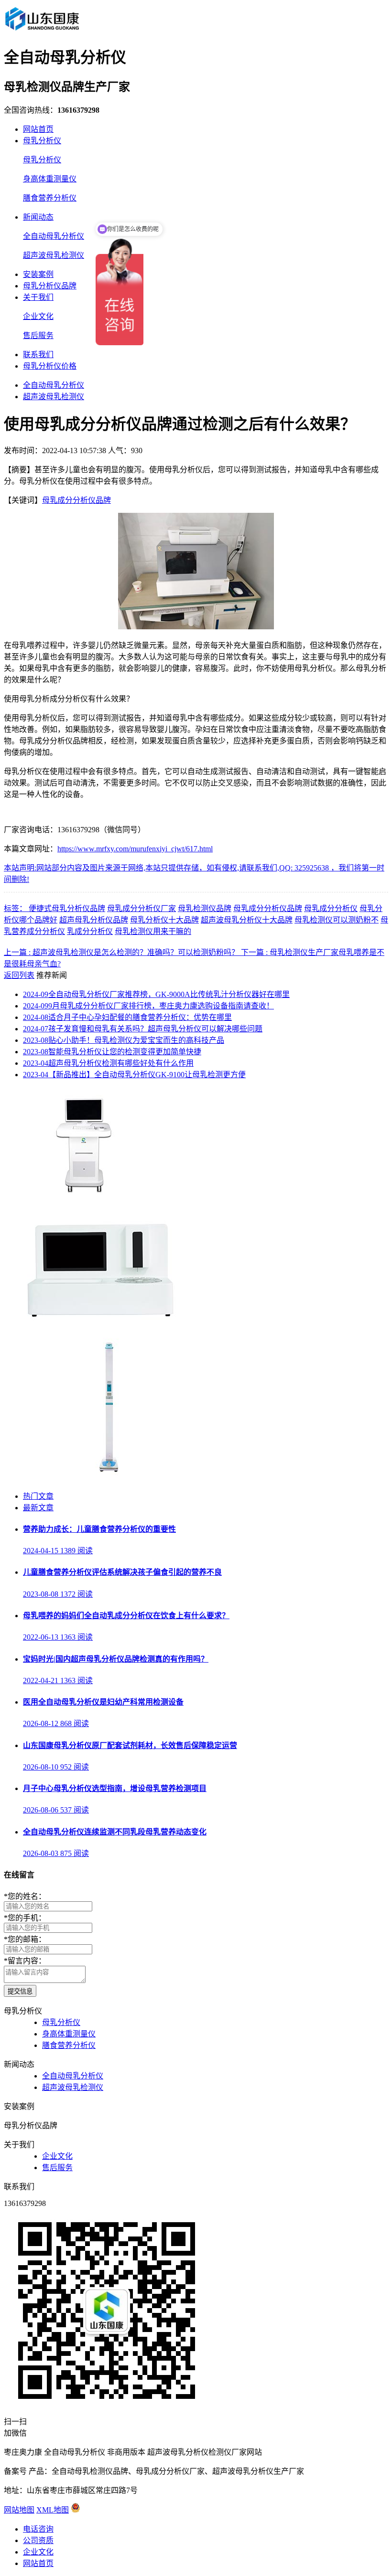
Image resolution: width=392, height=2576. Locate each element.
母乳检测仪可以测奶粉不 (337, 920)
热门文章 (38, 1496)
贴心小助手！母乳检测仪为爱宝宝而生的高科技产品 (124, 1040)
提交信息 (20, 1991)
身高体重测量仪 (50, 179)
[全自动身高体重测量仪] (109, 1478)
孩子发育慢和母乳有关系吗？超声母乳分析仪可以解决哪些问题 (143, 1029)
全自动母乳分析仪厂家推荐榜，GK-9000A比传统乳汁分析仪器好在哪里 (156, 994)
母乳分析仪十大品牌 (164, 920)
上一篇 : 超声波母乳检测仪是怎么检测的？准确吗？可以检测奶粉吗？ (122, 952)
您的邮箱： (25, 1939)
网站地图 (19, 2510)
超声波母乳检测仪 (54, 255)
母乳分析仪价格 (50, 366)
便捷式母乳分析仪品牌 (67, 908)
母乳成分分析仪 (331, 908)
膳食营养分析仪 (50, 198)
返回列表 (19, 975)
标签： (16, 908)
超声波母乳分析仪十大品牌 (247, 920)
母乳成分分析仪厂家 (142, 908)
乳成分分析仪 (90, 931)
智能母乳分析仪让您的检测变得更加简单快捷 (112, 1052)
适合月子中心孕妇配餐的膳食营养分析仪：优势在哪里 (127, 1017)
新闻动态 (38, 217)
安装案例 (38, 274)
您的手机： (25, 1918)
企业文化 (38, 316)
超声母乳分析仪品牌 (94, 920)
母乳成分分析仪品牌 (76, 500)
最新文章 (38, 1508)
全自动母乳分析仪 (54, 236)
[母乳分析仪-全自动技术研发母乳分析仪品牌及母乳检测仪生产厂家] (42, 30)
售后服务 (38, 335)
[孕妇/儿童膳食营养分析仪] (87, 1193)
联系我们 (38, 355)
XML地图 (53, 2510)
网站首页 (38, 129)
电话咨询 (38, 2529)
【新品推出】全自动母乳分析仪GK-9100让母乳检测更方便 (134, 1075)
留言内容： (25, 1961)
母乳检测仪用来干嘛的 (153, 931)
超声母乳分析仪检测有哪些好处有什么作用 (108, 1063)
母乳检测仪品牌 (205, 908)
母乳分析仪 (42, 141)
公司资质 (38, 2540)
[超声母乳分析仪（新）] (96, 1318)
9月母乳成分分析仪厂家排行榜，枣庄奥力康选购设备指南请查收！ (148, 1006)
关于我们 (38, 297)
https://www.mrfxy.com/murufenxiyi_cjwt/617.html (135, 849)
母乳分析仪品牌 (50, 286)
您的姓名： (25, 1896)
